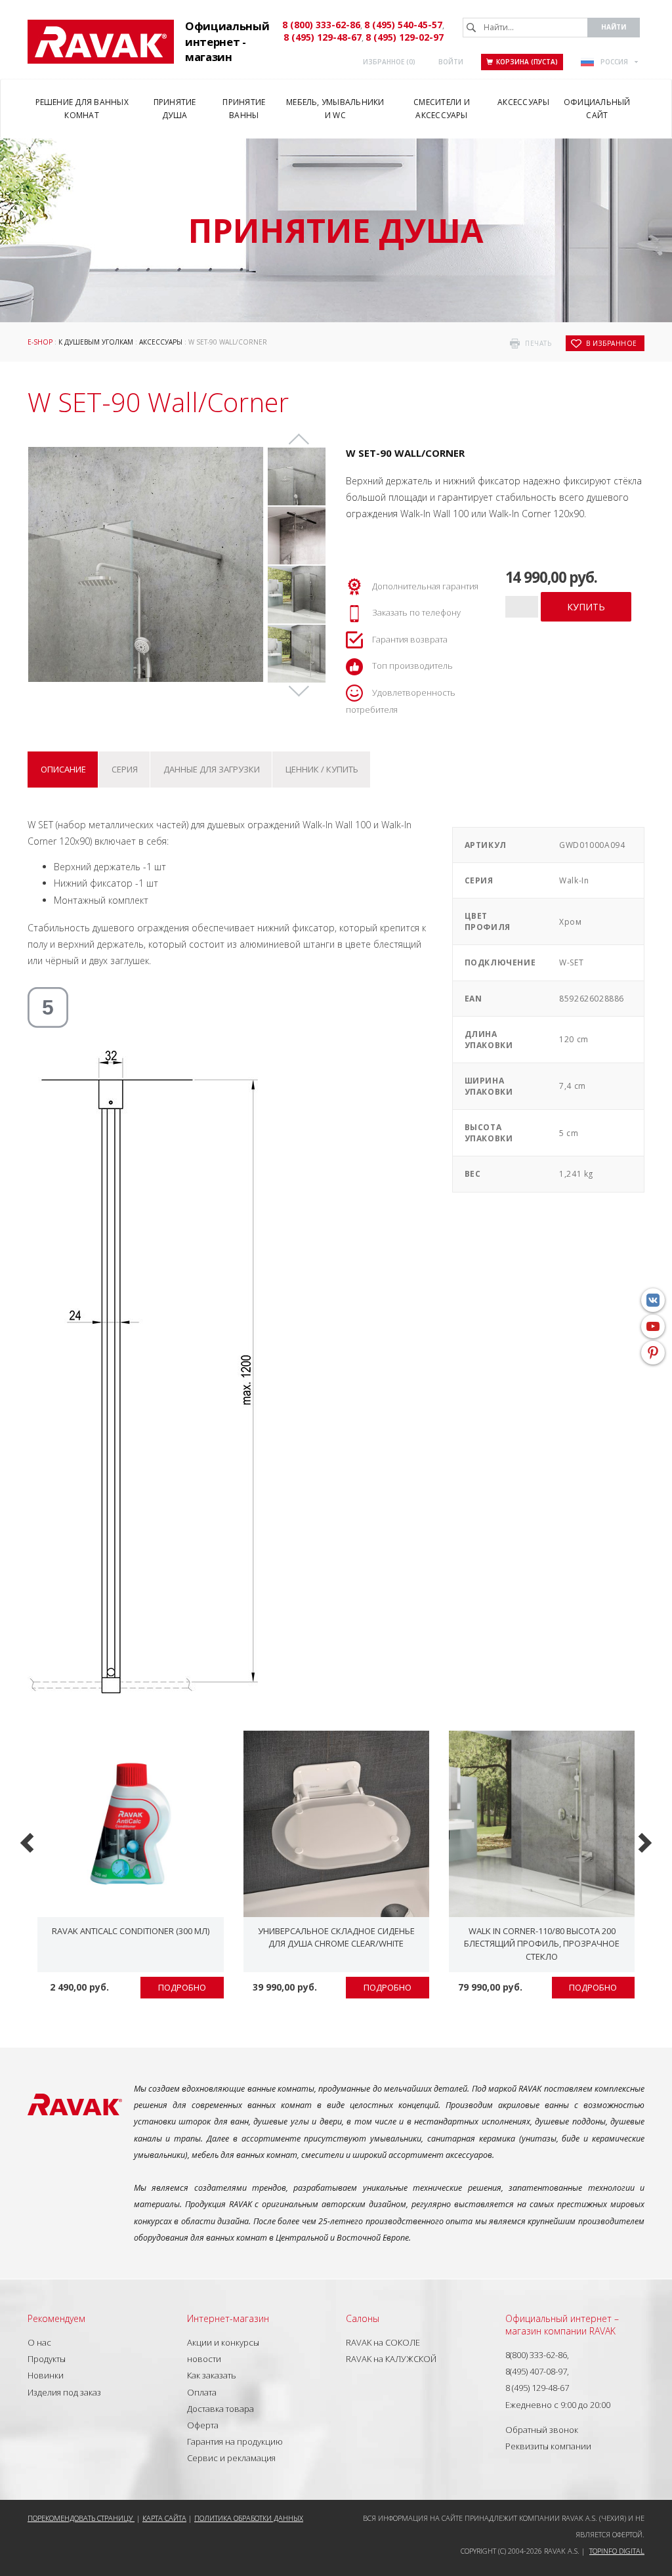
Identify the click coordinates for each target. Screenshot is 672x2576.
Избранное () (389, 62)
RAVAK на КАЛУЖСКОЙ (391, 2359)
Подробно (182, 1987)
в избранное (612, 343)
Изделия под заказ (64, 2392)
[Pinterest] (653, 1353)
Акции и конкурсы (223, 2342)
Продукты (47, 2359)
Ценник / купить (322, 769)
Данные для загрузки (212, 769)
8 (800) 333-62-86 (321, 25)
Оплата (202, 2392)
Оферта (203, 2425)
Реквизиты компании (548, 2446)
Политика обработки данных (249, 2518)
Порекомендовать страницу (81, 2518)
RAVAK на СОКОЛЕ (383, 2342)
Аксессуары (161, 342)
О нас (39, 2342)
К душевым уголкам (96, 342)
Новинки (46, 2375)
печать (538, 343)
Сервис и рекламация (231, 2458)
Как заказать (212, 2375)
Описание (63, 769)
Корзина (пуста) (527, 62)
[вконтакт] (653, 1300)
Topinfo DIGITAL (617, 2551)
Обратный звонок (542, 2430)
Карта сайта (164, 2518)
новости (204, 2359)
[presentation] (29, 1841)
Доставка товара (220, 2409)
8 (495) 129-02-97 (405, 37)
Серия (125, 769)
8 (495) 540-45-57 (403, 25)
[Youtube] (653, 1326)
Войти (451, 62)
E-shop (40, 342)
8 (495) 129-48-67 (323, 37)
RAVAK (101, 42)
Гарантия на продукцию (235, 2441)
